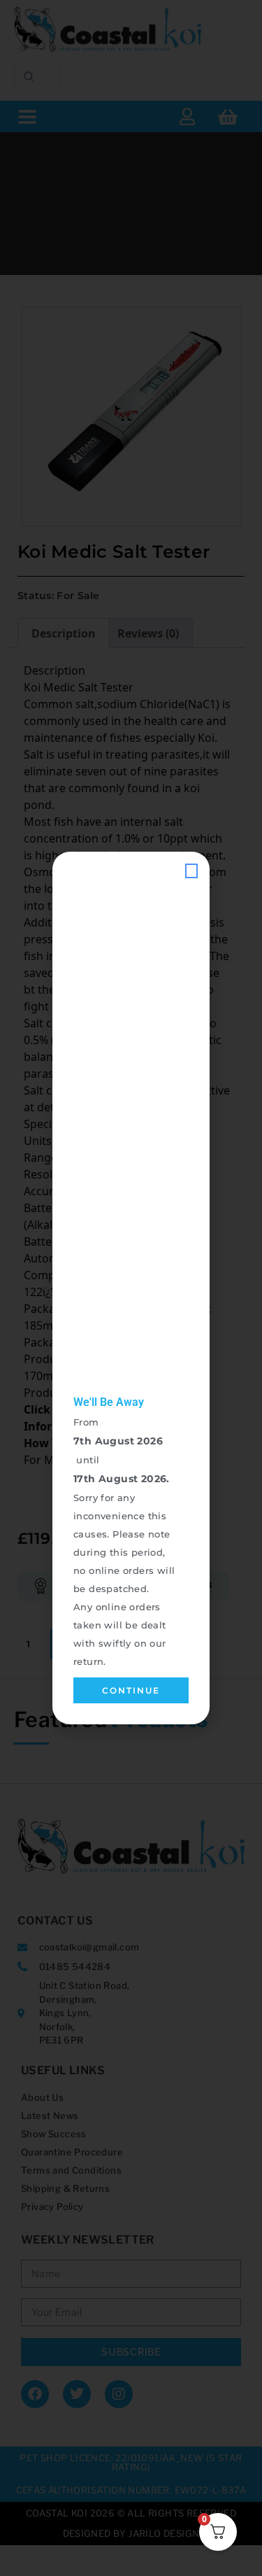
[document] (131, 1288)
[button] (191, 871)
